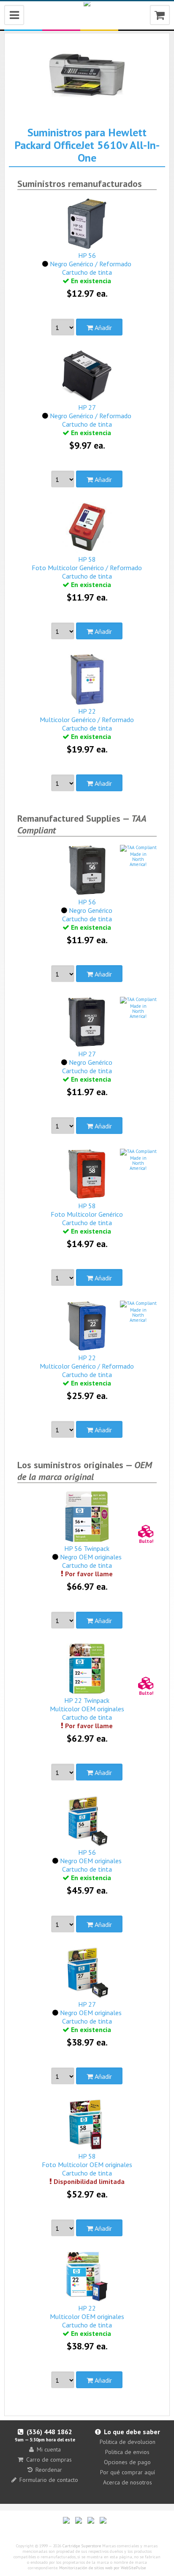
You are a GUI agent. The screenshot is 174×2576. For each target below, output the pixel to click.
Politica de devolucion (128, 2442)
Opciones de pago (127, 2462)
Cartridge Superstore (82, 2546)
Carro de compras (49, 2460)
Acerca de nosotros (128, 2482)
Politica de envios (127, 2452)
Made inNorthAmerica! (138, 859)
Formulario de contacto (49, 2480)
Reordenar (49, 2470)
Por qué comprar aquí (128, 2472)
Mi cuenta (49, 2449)
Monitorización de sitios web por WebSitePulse (102, 2568)
